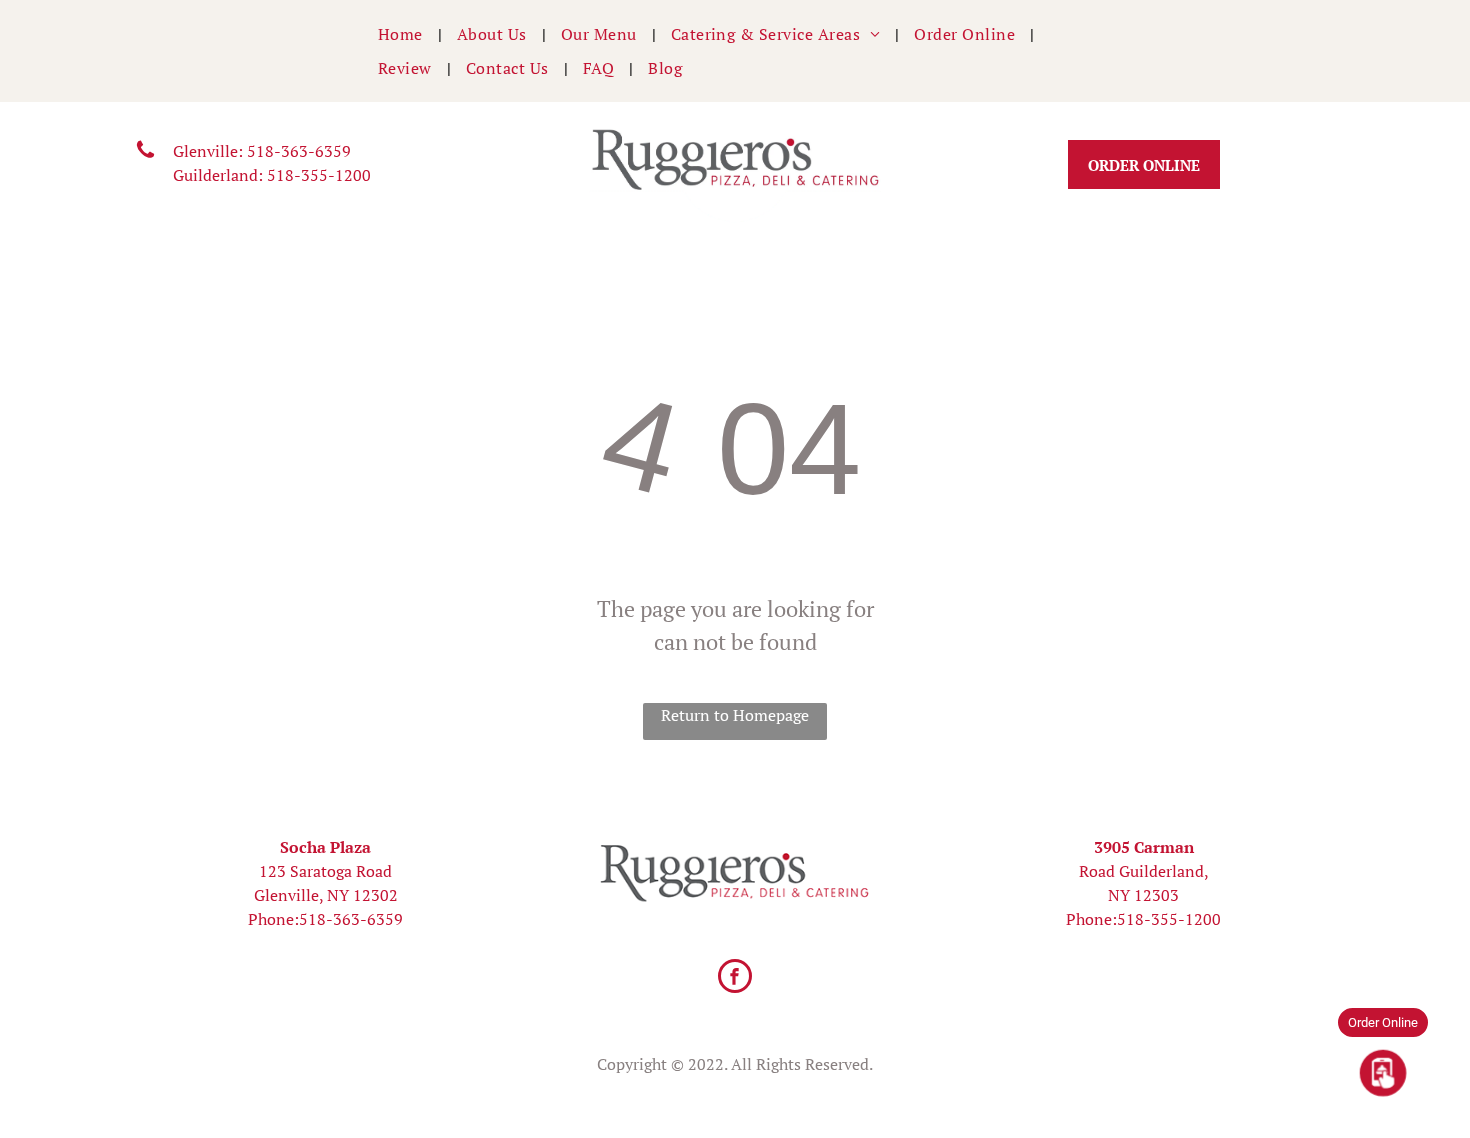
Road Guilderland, (1144, 871)
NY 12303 (1143, 895)
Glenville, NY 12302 (326, 895)
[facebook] (735, 978)
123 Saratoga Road (325, 871)
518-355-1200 (319, 175)
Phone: (273, 919)
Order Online (1383, 1022)
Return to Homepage (735, 715)
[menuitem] (402, 34)
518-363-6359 (299, 151)
